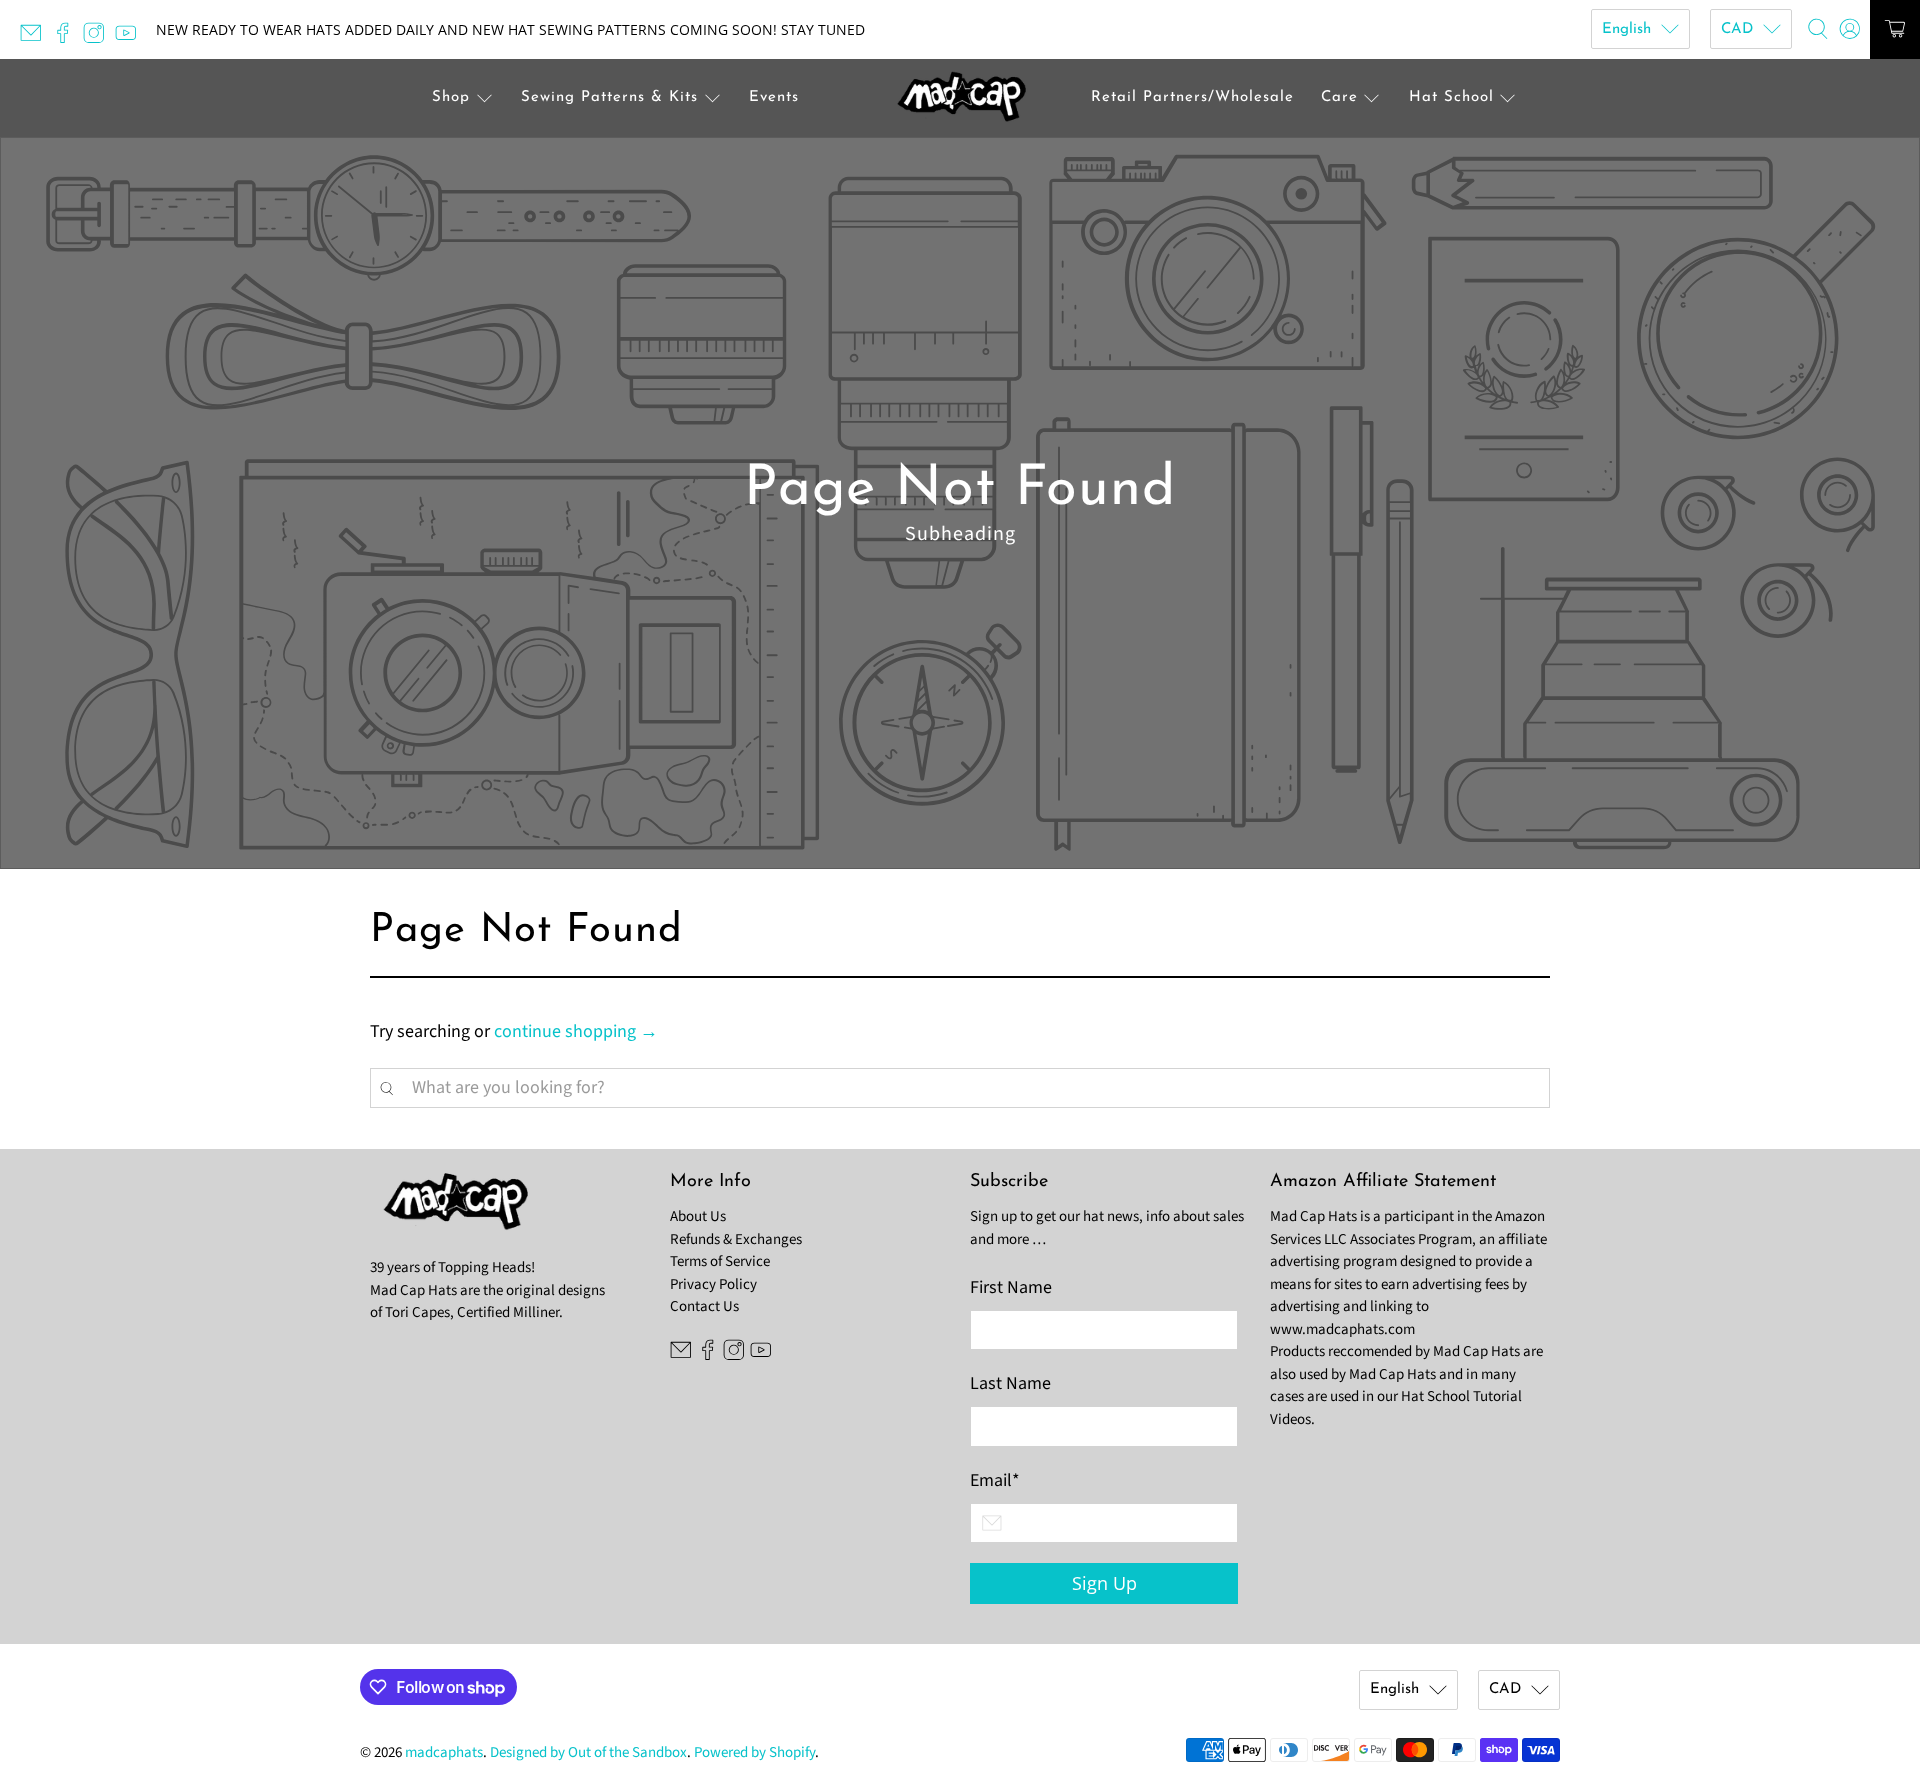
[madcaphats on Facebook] (68, 38)
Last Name (1010, 1383)
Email (995, 1480)
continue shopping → (576, 1031)
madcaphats (444, 1752)
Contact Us (704, 1306)
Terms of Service (720, 1261)
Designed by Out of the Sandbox (588, 1752)
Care (1339, 97)
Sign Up (1104, 1583)
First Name (1011, 1287)
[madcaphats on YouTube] (131, 38)
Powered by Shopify (754, 1752)
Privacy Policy (713, 1284)
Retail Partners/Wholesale (1192, 97)
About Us (698, 1216)
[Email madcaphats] (36, 38)
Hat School (1451, 97)
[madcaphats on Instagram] (99, 38)
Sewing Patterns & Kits (609, 97)
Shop (451, 97)
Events (774, 97)
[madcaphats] (960, 98)
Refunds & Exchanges (736, 1239)
